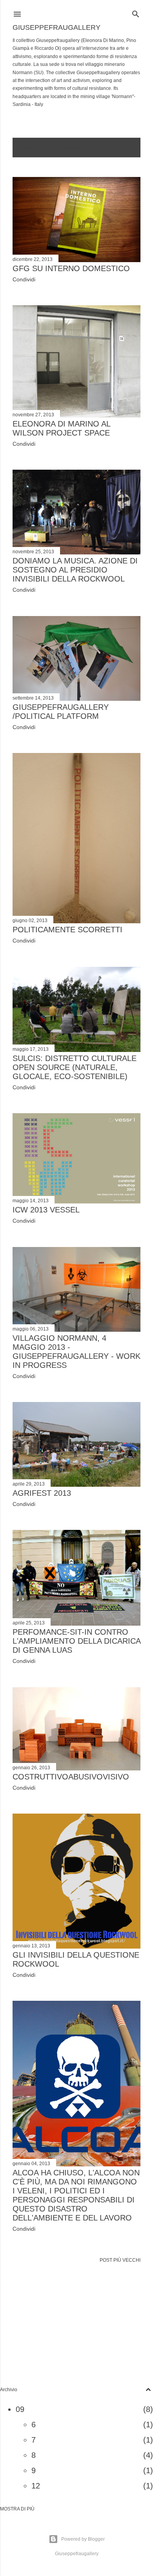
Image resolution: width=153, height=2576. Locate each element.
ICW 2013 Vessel (46, 1210)
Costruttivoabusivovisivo (71, 1777)
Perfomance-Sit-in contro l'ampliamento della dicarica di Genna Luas (76, 1641)
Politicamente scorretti (67, 930)
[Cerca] (136, 12)
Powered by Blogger (83, 2539)
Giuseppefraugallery (56, 27)
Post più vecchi (120, 2260)
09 (20, 2409)
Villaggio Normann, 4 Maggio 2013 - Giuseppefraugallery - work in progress (76, 1352)
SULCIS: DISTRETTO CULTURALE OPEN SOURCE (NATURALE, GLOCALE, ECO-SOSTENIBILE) (75, 1067)
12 (36, 2486)
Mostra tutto (115, 148)
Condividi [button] (24, 279)
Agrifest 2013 (42, 1493)
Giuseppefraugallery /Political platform (61, 712)
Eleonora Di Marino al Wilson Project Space (61, 428)
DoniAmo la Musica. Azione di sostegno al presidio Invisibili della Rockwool (75, 570)
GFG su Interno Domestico (71, 268)
